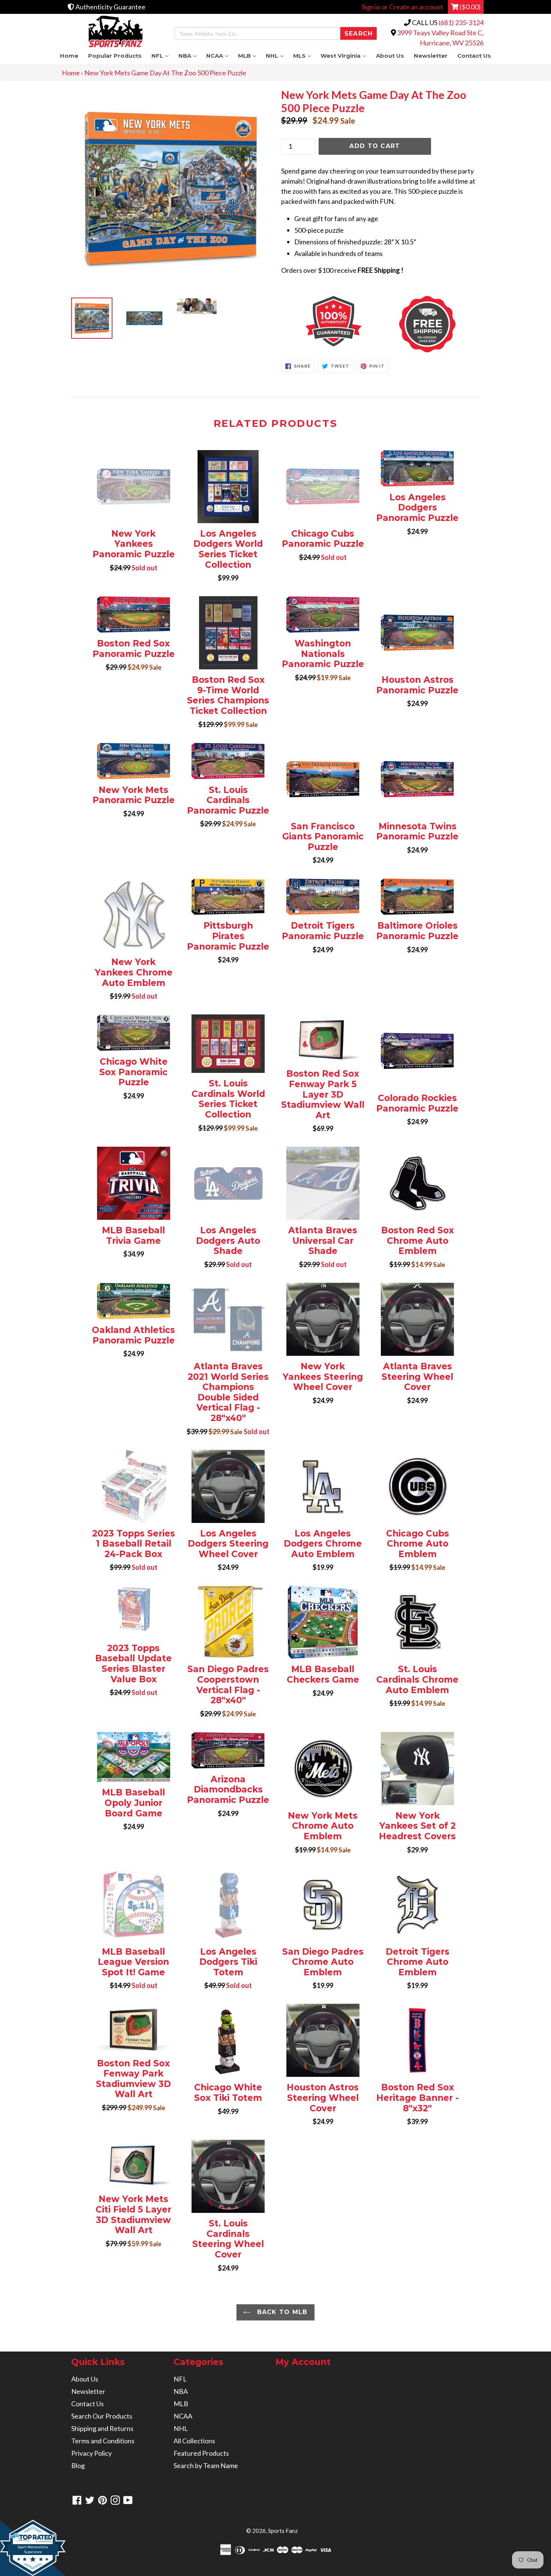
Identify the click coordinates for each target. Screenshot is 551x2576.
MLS (304, 56)
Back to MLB (281, 2312)
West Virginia (346, 56)
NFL (162, 56)
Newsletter (431, 56)
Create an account (416, 7)
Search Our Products (102, 2416)
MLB (249, 56)
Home (69, 56)
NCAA (220, 56)
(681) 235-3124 (461, 22)
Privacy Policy (91, 2453)
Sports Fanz (283, 2531)
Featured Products (201, 2453)
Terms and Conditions (103, 2441)
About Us (390, 56)
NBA (190, 56)
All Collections (194, 2441)
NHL (277, 56)
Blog (78, 2465)
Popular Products (115, 56)
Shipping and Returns (102, 2428)
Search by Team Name (206, 2465)
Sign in (371, 7)
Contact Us (474, 56)
